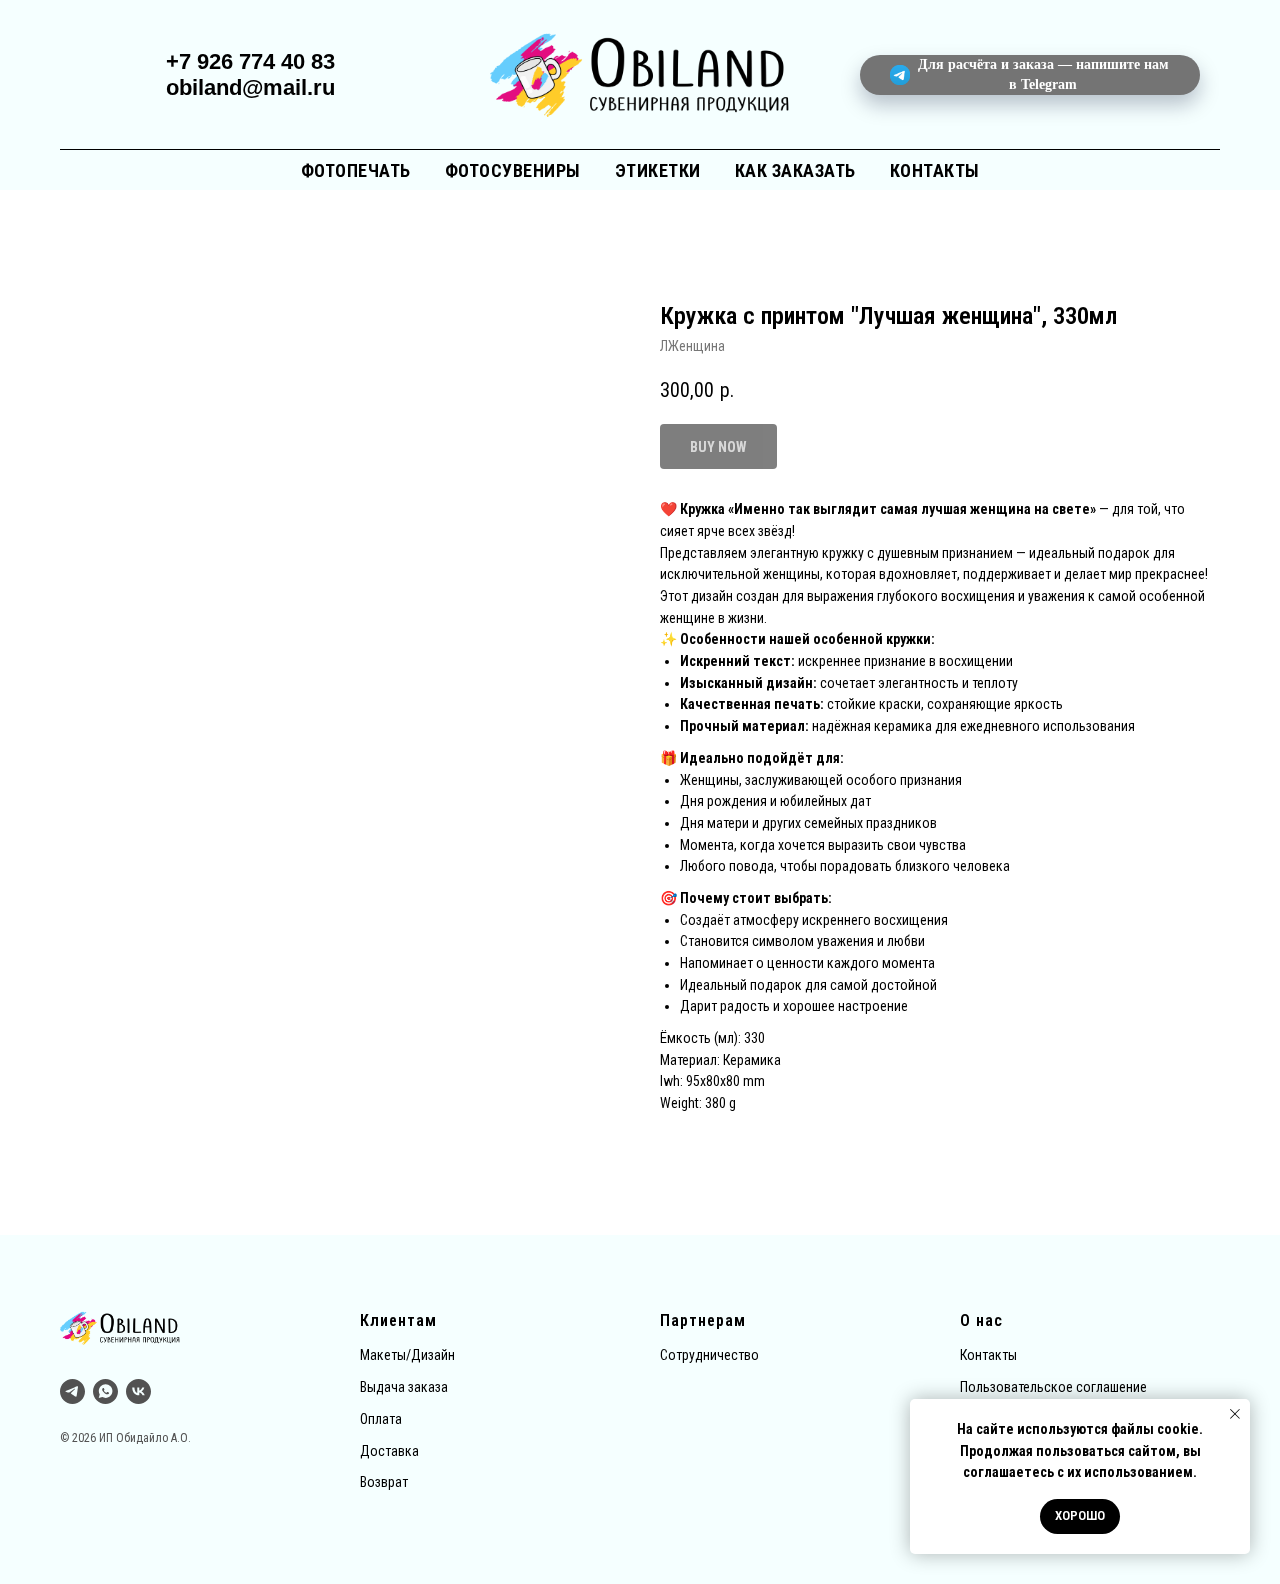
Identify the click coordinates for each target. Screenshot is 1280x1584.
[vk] (138, 1391)
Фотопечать (356, 170)
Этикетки (658, 170)
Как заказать (795, 170)
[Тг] (72, 1391)
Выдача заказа (404, 1387)
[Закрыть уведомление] (1235, 1414)
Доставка (389, 1451)
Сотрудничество (709, 1355)
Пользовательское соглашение (1053, 1387)
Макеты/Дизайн (407, 1355)
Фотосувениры (513, 170)
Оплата (381, 1419)
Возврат (384, 1482)
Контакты (935, 170)
